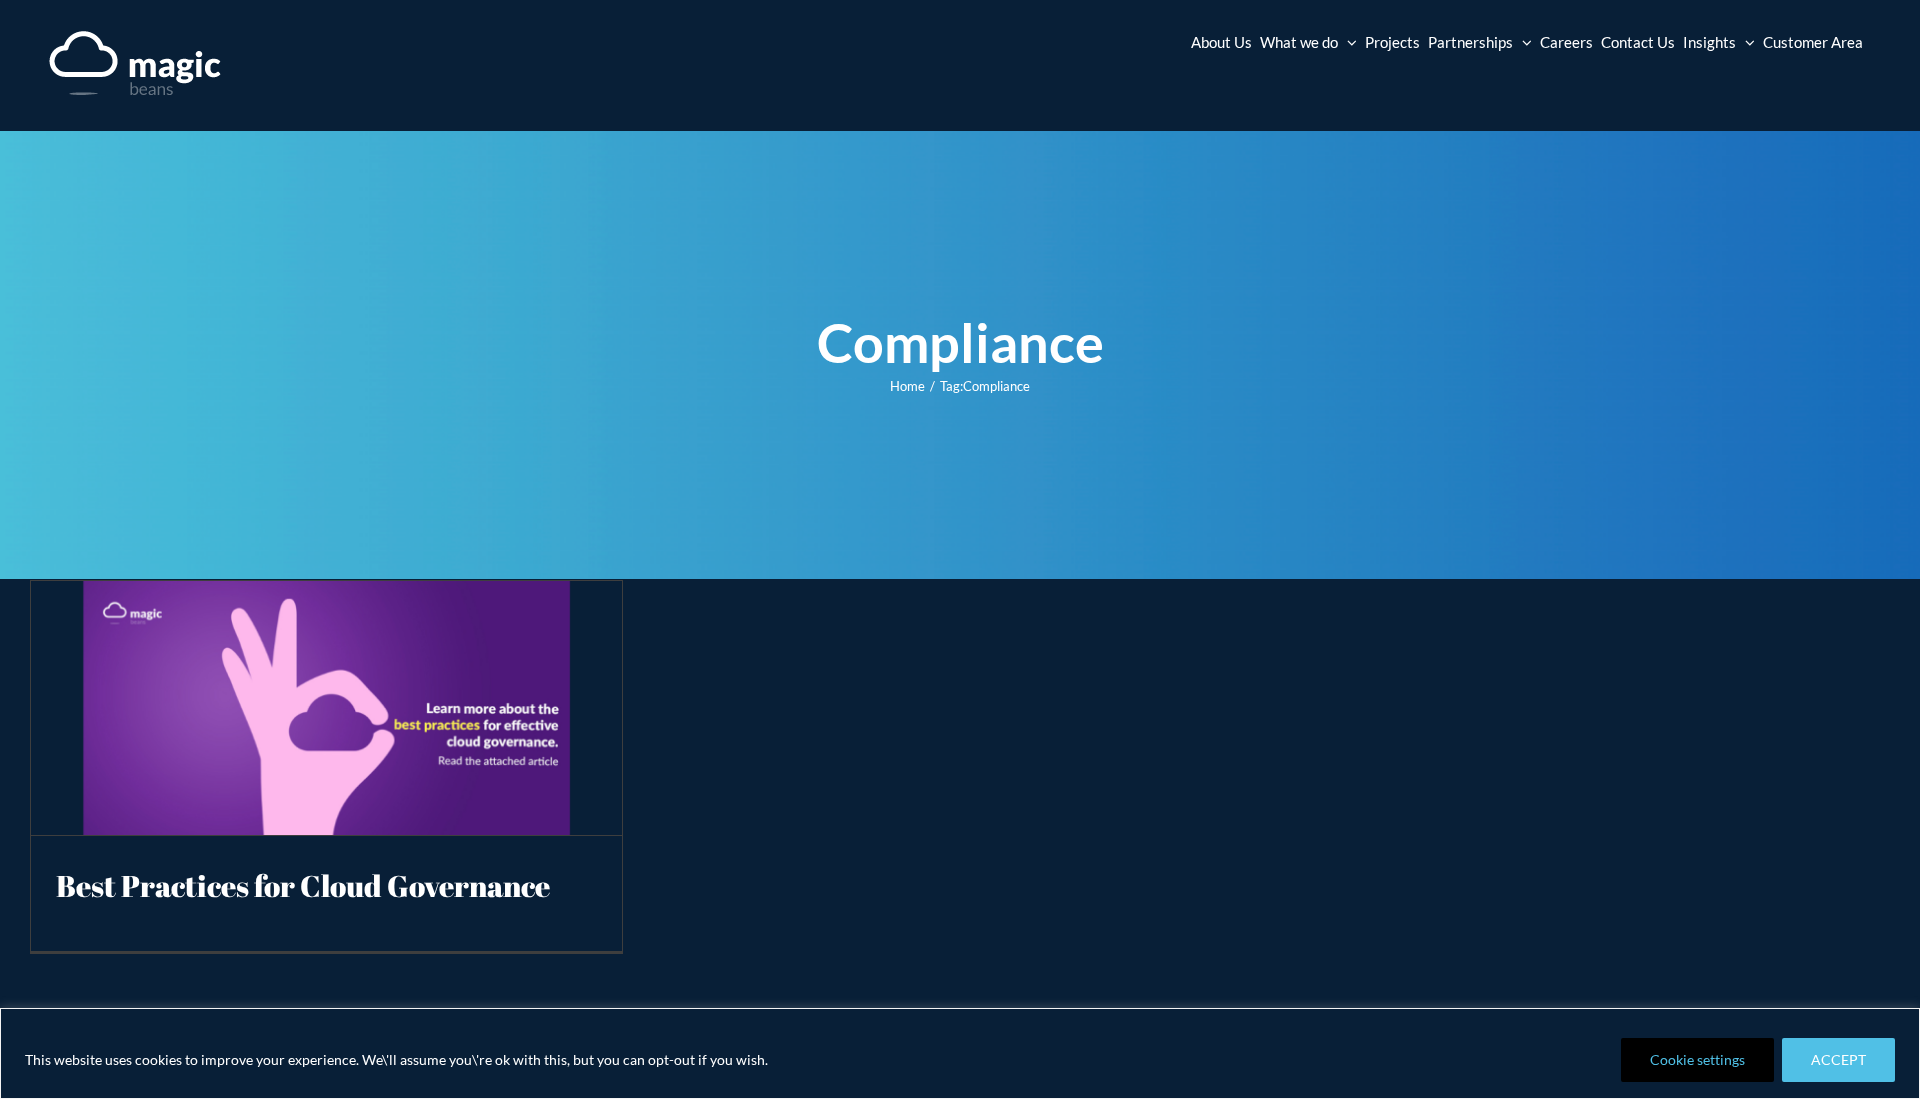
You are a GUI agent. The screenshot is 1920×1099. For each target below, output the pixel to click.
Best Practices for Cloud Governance (303, 885)
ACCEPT (1838, 1059)
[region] (960, 1053)
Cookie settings (1697, 1059)
